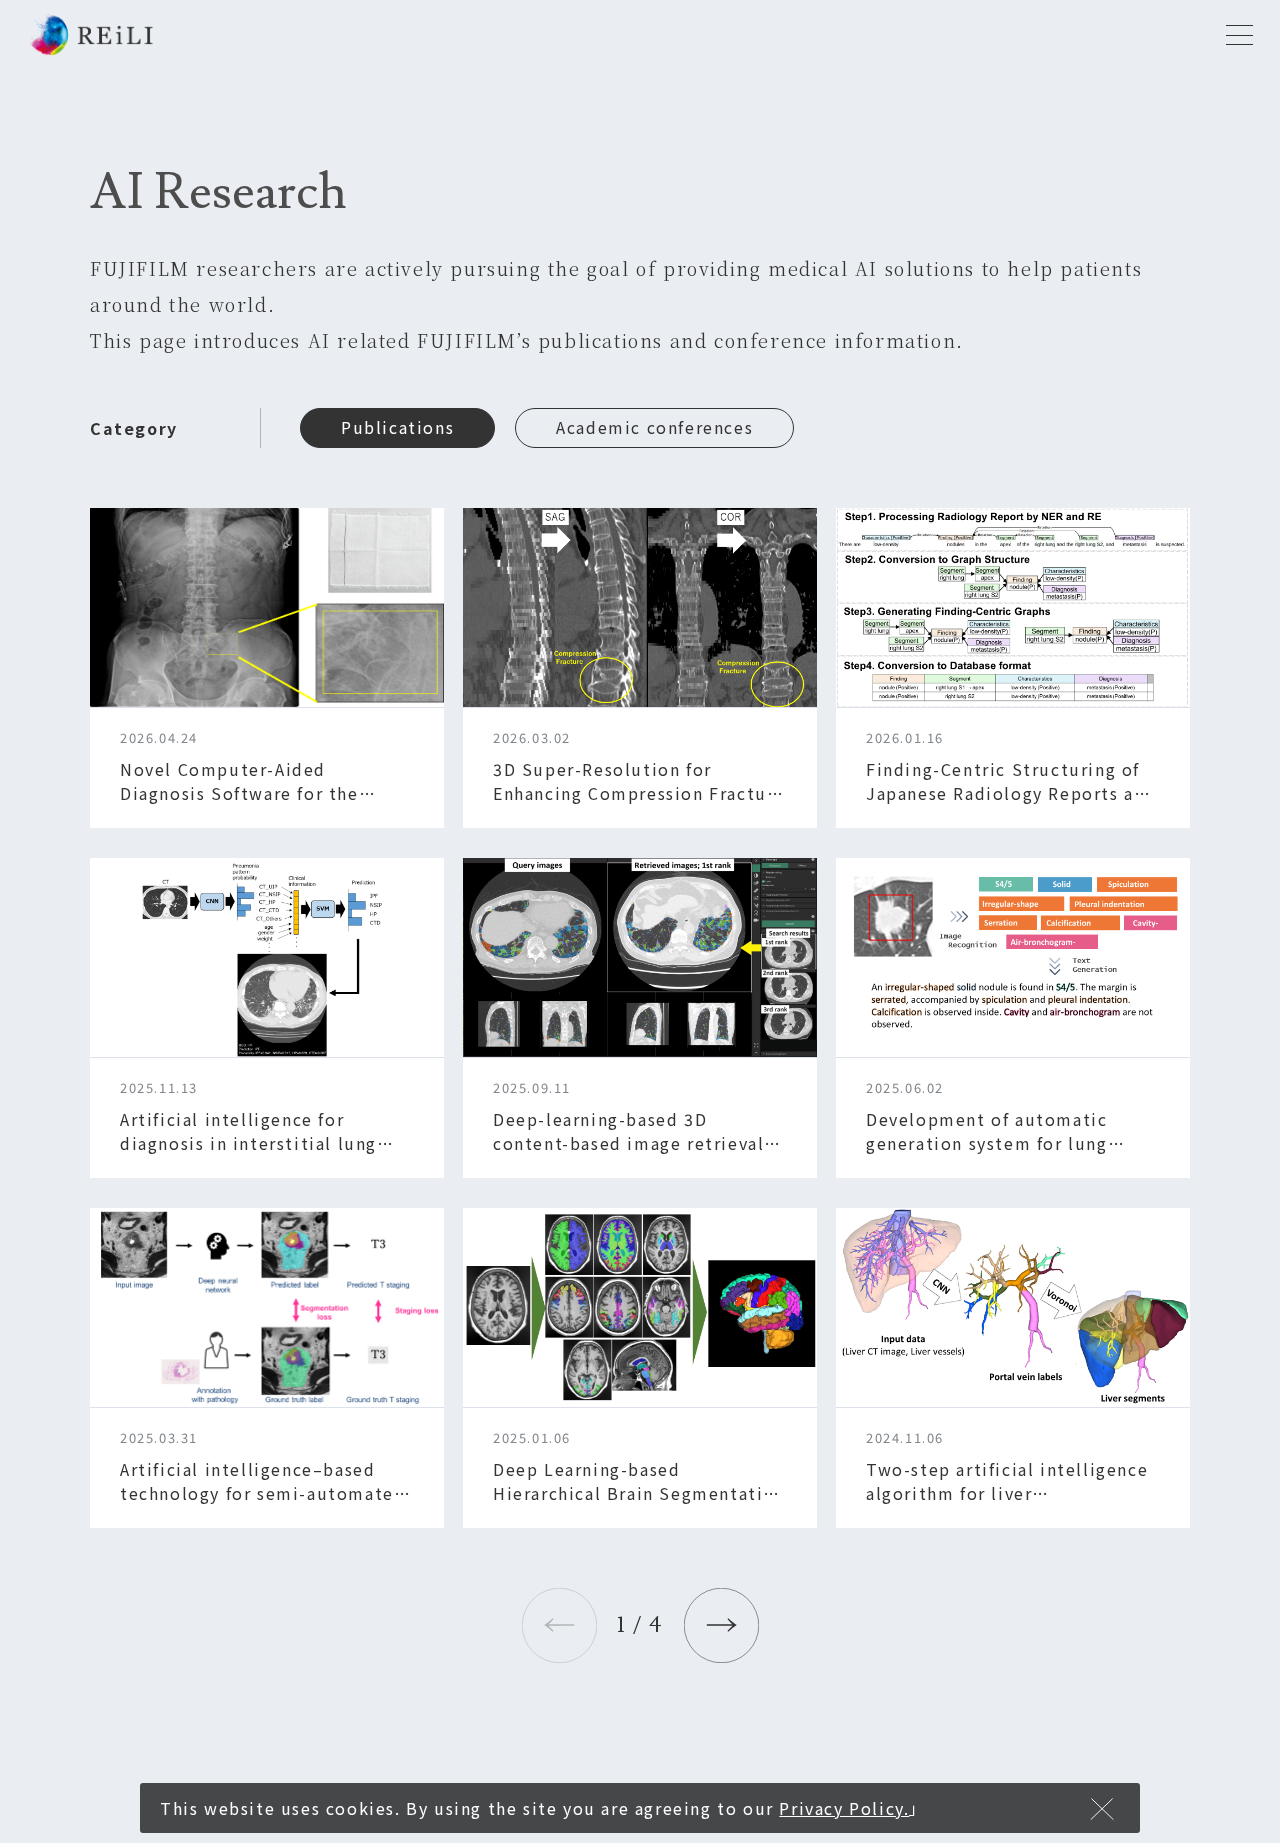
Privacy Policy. (844, 1808)
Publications (397, 427)
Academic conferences (654, 427)
